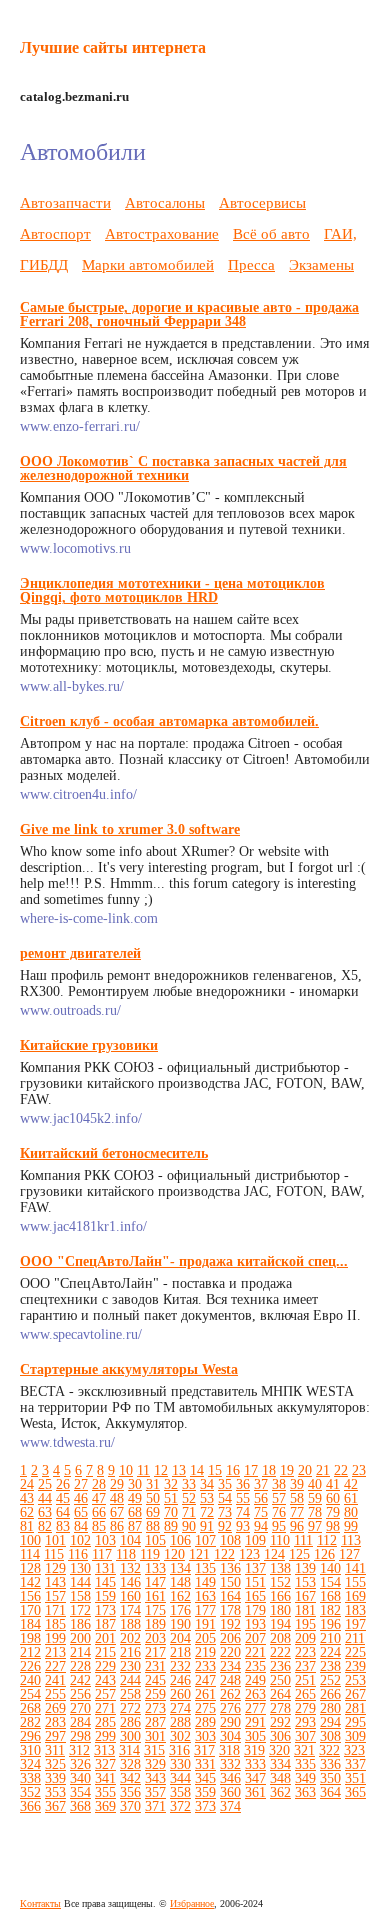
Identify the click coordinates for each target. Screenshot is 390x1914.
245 (155, 1680)
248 (230, 1680)
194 (280, 1624)
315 (154, 1750)
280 (330, 1708)
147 (155, 1582)
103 (105, 1540)
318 (229, 1750)
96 (297, 1526)
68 (135, 1512)
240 (30, 1680)
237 (305, 1666)
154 (330, 1582)
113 (351, 1540)
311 (55, 1750)
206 (230, 1638)
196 (330, 1624)
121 (199, 1554)
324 (30, 1764)
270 (80, 1708)
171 (55, 1610)
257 (105, 1694)
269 (55, 1708)
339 (55, 1778)
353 (55, 1792)
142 (30, 1582)
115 (54, 1554)
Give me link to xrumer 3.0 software (130, 829)
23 (359, 1470)
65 (81, 1512)
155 (355, 1582)
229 (105, 1666)
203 (155, 1638)
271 (105, 1708)
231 (155, 1666)
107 (205, 1540)
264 (280, 1694)
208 (280, 1638)
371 (155, 1806)
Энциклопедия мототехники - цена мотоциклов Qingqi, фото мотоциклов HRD (172, 590)
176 (180, 1610)
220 (230, 1652)
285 (105, 1722)
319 (254, 1750)
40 (315, 1484)
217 (155, 1652)
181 (305, 1610)
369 (105, 1806)
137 (255, 1568)
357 (155, 1792)
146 (130, 1582)
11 (143, 1470)
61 (351, 1498)
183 (355, 1610)
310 (30, 1750)
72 (207, 1512)
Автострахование (162, 233)
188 (130, 1624)
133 (155, 1568)
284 (80, 1722)
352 (30, 1792)
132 (130, 1568)
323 (354, 1750)
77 (297, 1512)
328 (130, 1764)
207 (255, 1638)
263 (255, 1694)
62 (27, 1512)
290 (230, 1722)
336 (330, 1764)
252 (330, 1680)
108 (230, 1540)
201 (105, 1638)
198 (30, 1638)
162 (180, 1596)
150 (230, 1582)
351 (355, 1778)
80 (351, 1512)
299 (105, 1736)
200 (80, 1638)
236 (280, 1666)
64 (63, 1512)
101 (55, 1540)
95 (279, 1526)
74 (243, 1512)
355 (105, 1792)
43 (27, 1498)
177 (205, 1610)
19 (287, 1470)
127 (349, 1554)
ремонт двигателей (80, 953)
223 (305, 1652)
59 (315, 1498)
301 (155, 1736)
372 (180, 1806)
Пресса (251, 264)
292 (280, 1722)
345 (205, 1778)
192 (230, 1624)
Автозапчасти (65, 202)
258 (130, 1694)
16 (233, 1470)
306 (280, 1736)
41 (333, 1484)
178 (230, 1610)
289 (205, 1722)
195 (305, 1624)
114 (30, 1554)
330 (180, 1764)
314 (129, 1750)
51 (171, 1498)
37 (261, 1484)
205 (205, 1638)
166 (280, 1596)
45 (63, 1498)
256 (80, 1694)
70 (171, 1512)
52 (189, 1498)
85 (99, 1526)
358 (180, 1792)
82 (45, 1526)
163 (205, 1596)
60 (333, 1498)
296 (30, 1736)
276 (230, 1708)
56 (261, 1498)
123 (249, 1554)
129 (55, 1568)
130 (80, 1568)
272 (130, 1708)
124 (274, 1554)
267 (355, 1694)
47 (99, 1498)
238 (330, 1666)
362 (280, 1792)
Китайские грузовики (89, 1045)
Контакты (40, 1903)
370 (130, 1806)
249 (255, 1680)
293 (305, 1722)
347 (255, 1778)
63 (45, 1512)
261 (205, 1694)
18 (269, 1470)
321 (304, 1750)
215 (105, 1652)
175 (155, 1610)
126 (324, 1554)
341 (105, 1778)
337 (355, 1764)
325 (55, 1764)
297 (55, 1736)
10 (126, 1470)
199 (55, 1638)
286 (130, 1722)
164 (230, 1596)
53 (207, 1498)
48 (117, 1498)
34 (207, 1484)
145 (105, 1582)
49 (135, 1498)
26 (63, 1484)
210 (330, 1638)
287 (155, 1722)
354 (80, 1792)
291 (255, 1722)
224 (330, 1652)
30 (135, 1484)
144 (80, 1582)
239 (355, 1666)
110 (280, 1540)
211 (355, 1638)
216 (130, 1652)
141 (355, 1568)
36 (243, 1484)
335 (305, 1764)
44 (45, 1498)
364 (330, 1792)
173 (105, 1610)
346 (230, 1778)
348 (280, 1778)
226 (30, 1666)
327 (105, 1764)
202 (130, 1638)
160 (130, 1596)
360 (230, 1792)
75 (261, 1512)
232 (180, 1666)
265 (305, 1694)
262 (230, 1694)
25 (45, 1484)
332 (230, 1764)
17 (251, 1470)
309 (355, 1736)
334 (280, 1764)
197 (355, 1624)
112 (327, 1540)
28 (99, 1484)
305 (255, 1736)
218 (180, 1652)
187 (105, 1624)
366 (30, 1806)
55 (243, 1498)
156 (30, 1596)
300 (130, 1736)
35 (225, 1484)
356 (130, 1792)
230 (130, 1666)
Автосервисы (262, 202)
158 (80, 1596)
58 (297, 1498)
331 (205, 1764)
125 (299, 1554)
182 (330, 1610)
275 (205, 1708)
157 (55, 1596)
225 (355, 1652)
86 (117, 1526)
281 (355, 1708)
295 (355, 1722)
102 (80, 1540)
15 (215, 1470)
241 (55, 1680)
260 (180, 1694)
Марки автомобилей (148, 264)
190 (180, 1624)
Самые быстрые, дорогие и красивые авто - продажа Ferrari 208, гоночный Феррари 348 (189, 314)
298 (80, 1736)
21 (323, 1470)
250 (280, 1680)
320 (279, 1750)
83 (63, 1526)
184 (30, 1624)
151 (255, 1582)
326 (80, 1764)
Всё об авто (271, 233)
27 (81, 1484)
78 (315, 1512)
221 (255, 1652)
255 (55, 1694)
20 (305, 1470)
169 (355, 1596)
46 (81, 1498)
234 (230, 1666)
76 (279, 1512)
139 (305, 1568)
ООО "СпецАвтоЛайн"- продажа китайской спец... (184, 1261)
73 (225, 1512)
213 (55, 1652)
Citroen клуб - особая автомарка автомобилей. (169, 721)
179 (255, 1610)
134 (180, 1568)
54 (225, 1498)
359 (205, 1792)
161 (155, 1596)
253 (355, 1680)
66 (99, 1512)
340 (80, 1778)
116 (78, 1554)
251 (305, 1680)
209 (305, 1638)
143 (55, 1582)
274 (180, 1708)
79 (333, 1512)
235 (255, 1666)
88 (153, 1526)
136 (230, 1568)
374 (230, 1806)
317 (204, 1750)
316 (179, 1750)
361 (255, 1792)
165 (255, 1596)
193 (255, 1624)
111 (303, 1540)
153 (305, 1582)
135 (205, 1568)
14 (197, 1470)
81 (27, 1526)
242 (80, 1680)
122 (224, 1554)
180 (280, 1610)
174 (130, 1610)
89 (171, 1526)
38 (279, 1484)
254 (30, 1694)
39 (297, 1484)
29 (117, 1484)
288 (180, 1722)
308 (330, 1736)
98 (333, 1526)
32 (171, 1484)
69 (153, 1512)
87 (135, 1526)
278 (280, 1708)
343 (155, 1778)
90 (189, 1526)
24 (27, 1484)
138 (280, 1568)
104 (130, 1540)
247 (205, 1680)
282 (30, 1722)
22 (341, 1470)
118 (126, 1554)
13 (179, 1470)
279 (305, 1708)
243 (105, 1680)
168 (330, 1596)
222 (280, 1652)
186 (80, 1624)
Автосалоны (165, 202)
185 (55, 1624)
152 (280, 1582)
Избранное (192, 1903)
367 (55, 1806)
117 (102, 1554)
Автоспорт (55, 233)
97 (315, 1526)
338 (30, 1778)
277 (255, 1708)
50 (153, 1498)
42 (351, 1484)
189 (155, 1624)
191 (205, 1624)
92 (225, 1526)
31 (153, 1484)
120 (174, 1554)
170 (30, 1610)
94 (261, 1526)
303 (205, 1736)
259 (155, 1694)
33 (189, 1484)
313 (104, 1750)
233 (205, 1666)
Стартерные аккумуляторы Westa (129, 1369)
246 (180, 1680)
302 (180, 1736)
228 (80, 1666)
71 (189, 1512)
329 (155, 1764)
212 (30, 1652)
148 (180, 1582)
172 (80, 1610)
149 (205, 1582)
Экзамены (321, 264)
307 (305, 1736)
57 (279, 1498)
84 (81, 1526)
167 (305, 1596)
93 (243, 1526)
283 (55, 1722)
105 (155, 1540)
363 (305, 1792)
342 (130, 1778)
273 (155, 1708)
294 (330, 1722)
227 (55, 1666)
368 (80, 1806)
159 (105, 1596)
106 (180, 1540)
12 (161, 1470)
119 (150, 1554)
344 (180, 1778)
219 (205, 1652)
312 (79, 1750)
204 (180, 1638)
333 (255, 1764)
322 (329, 1750)
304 (230, 1736)
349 (305, 1778)
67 (117, 1512)
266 (330, 1694)
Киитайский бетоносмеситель (114, 1153)
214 (80, 1652)
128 (30, 1568)
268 (30, 1708)
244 (130, 1680)
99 (351, 1526)
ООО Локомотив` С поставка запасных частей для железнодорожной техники (183, 468)
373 (205, 1806)
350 (330, 1778)
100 (30, 1540)
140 (330, 1568)
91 (207, 1526)
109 (255, 1540)
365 (355, 1792)
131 (105, 1568)
